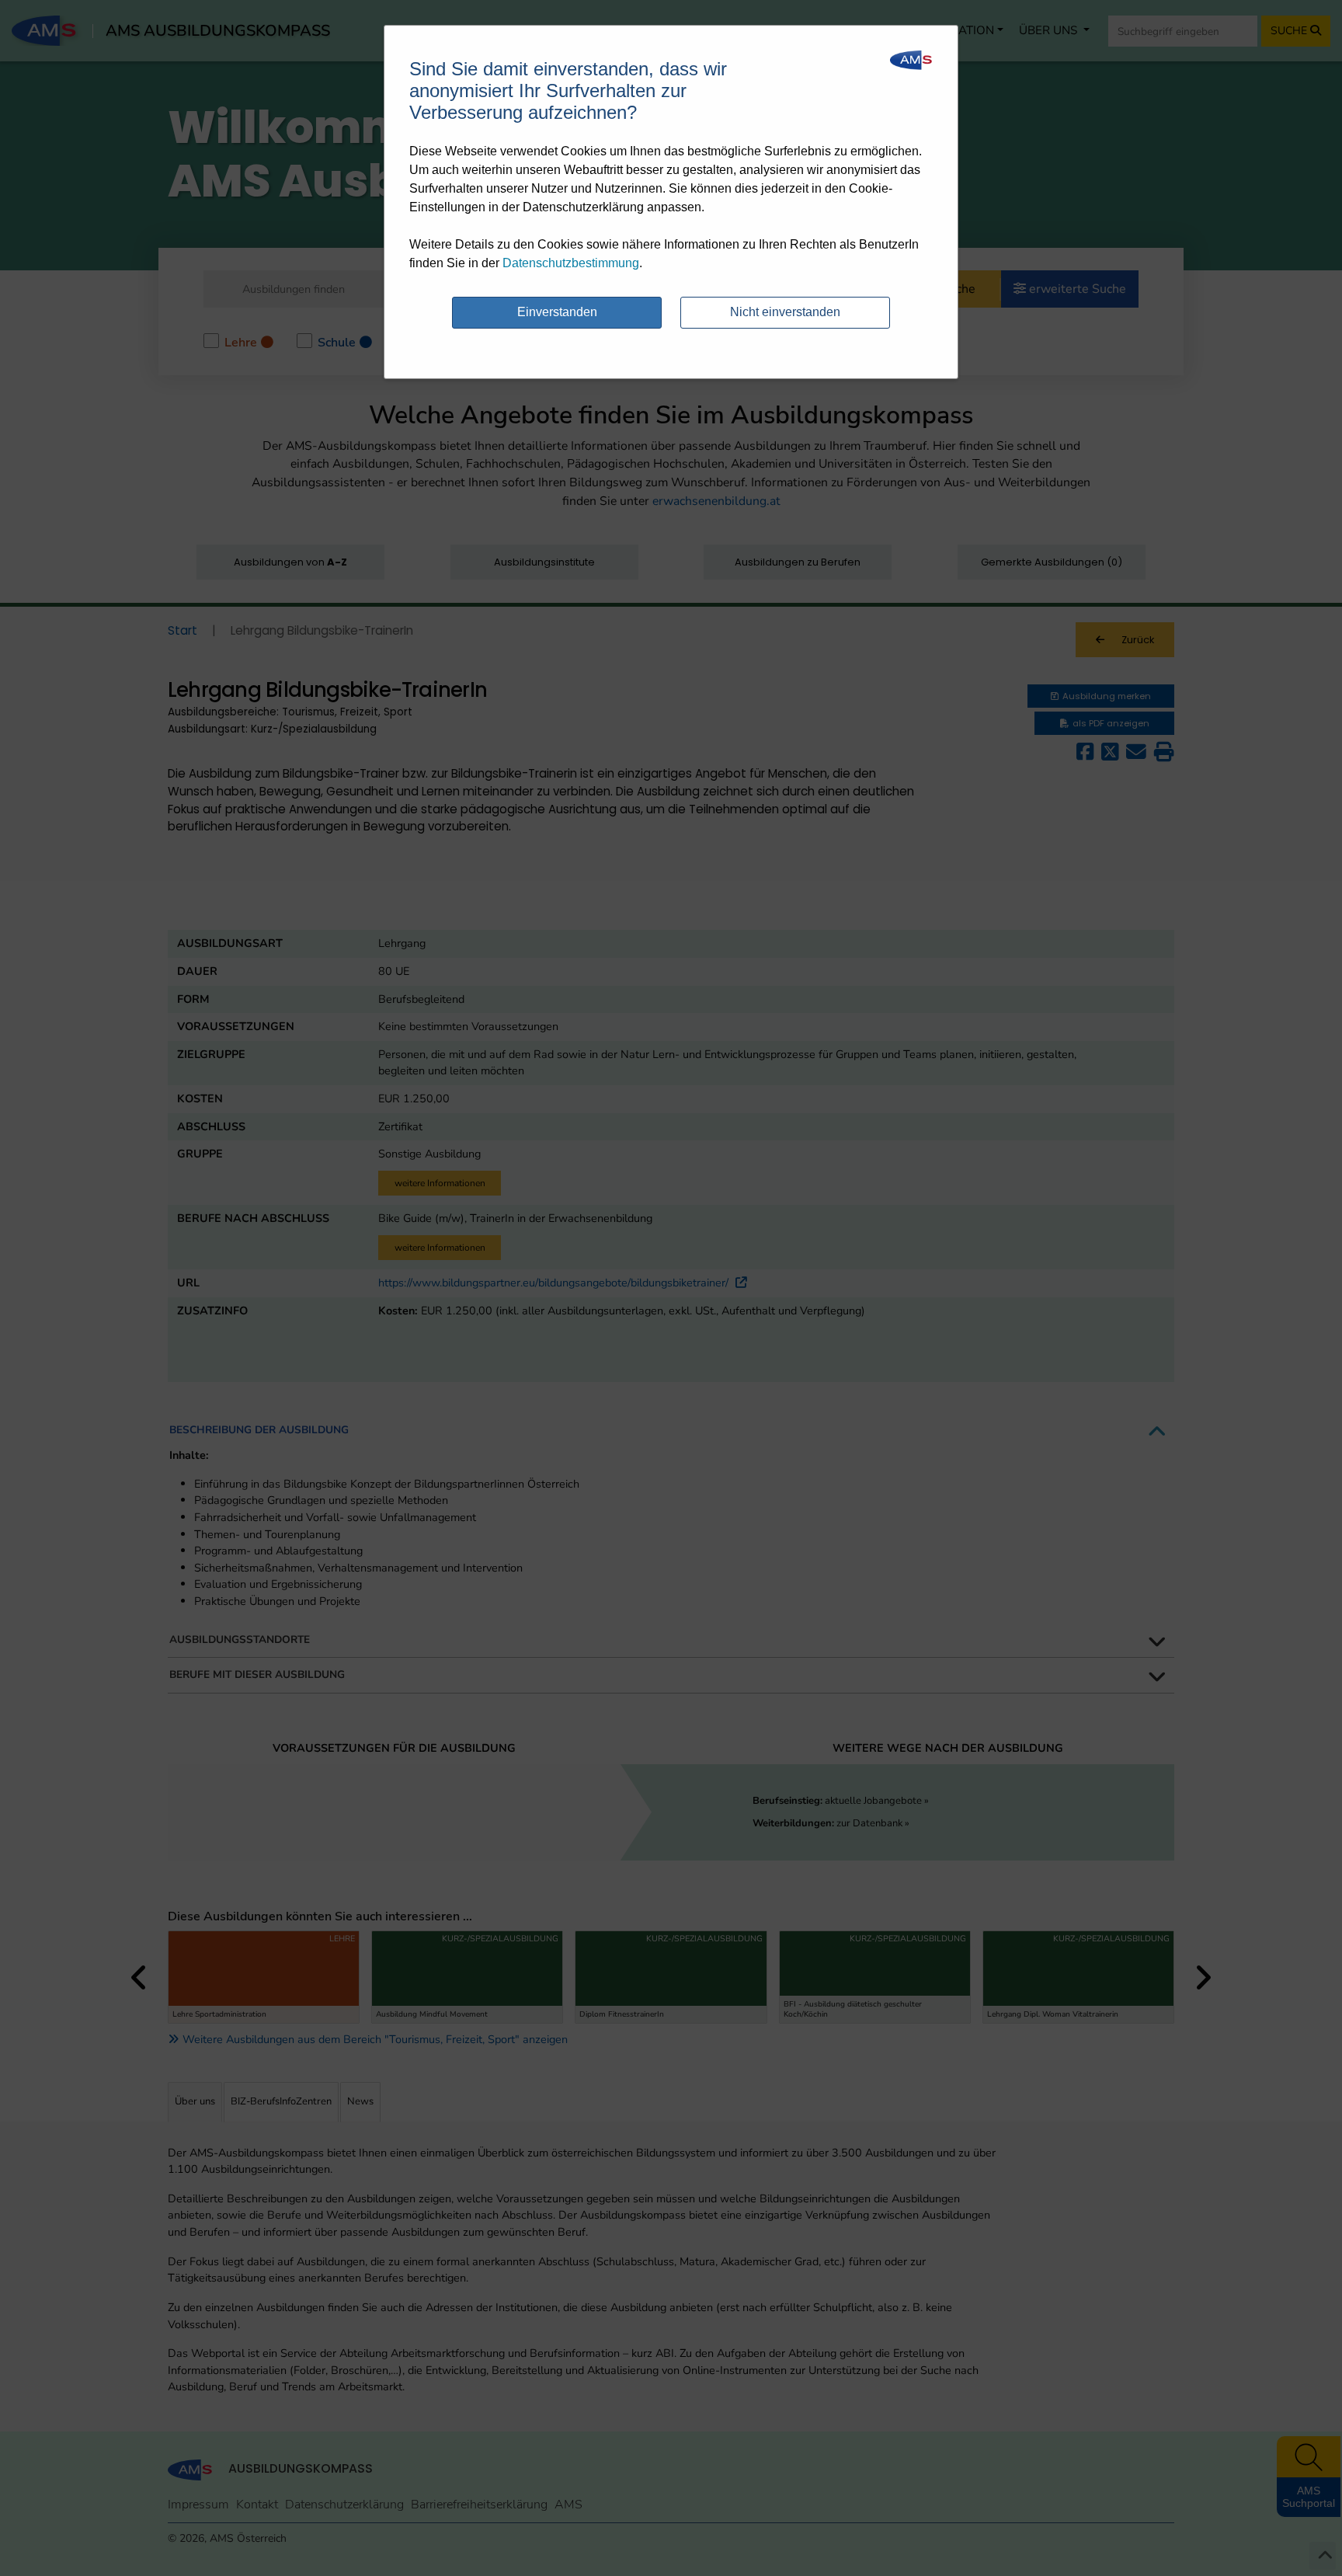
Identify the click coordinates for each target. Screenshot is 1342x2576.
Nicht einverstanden (785, 312)
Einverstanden (557, 312)
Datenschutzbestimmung (571, 263)
